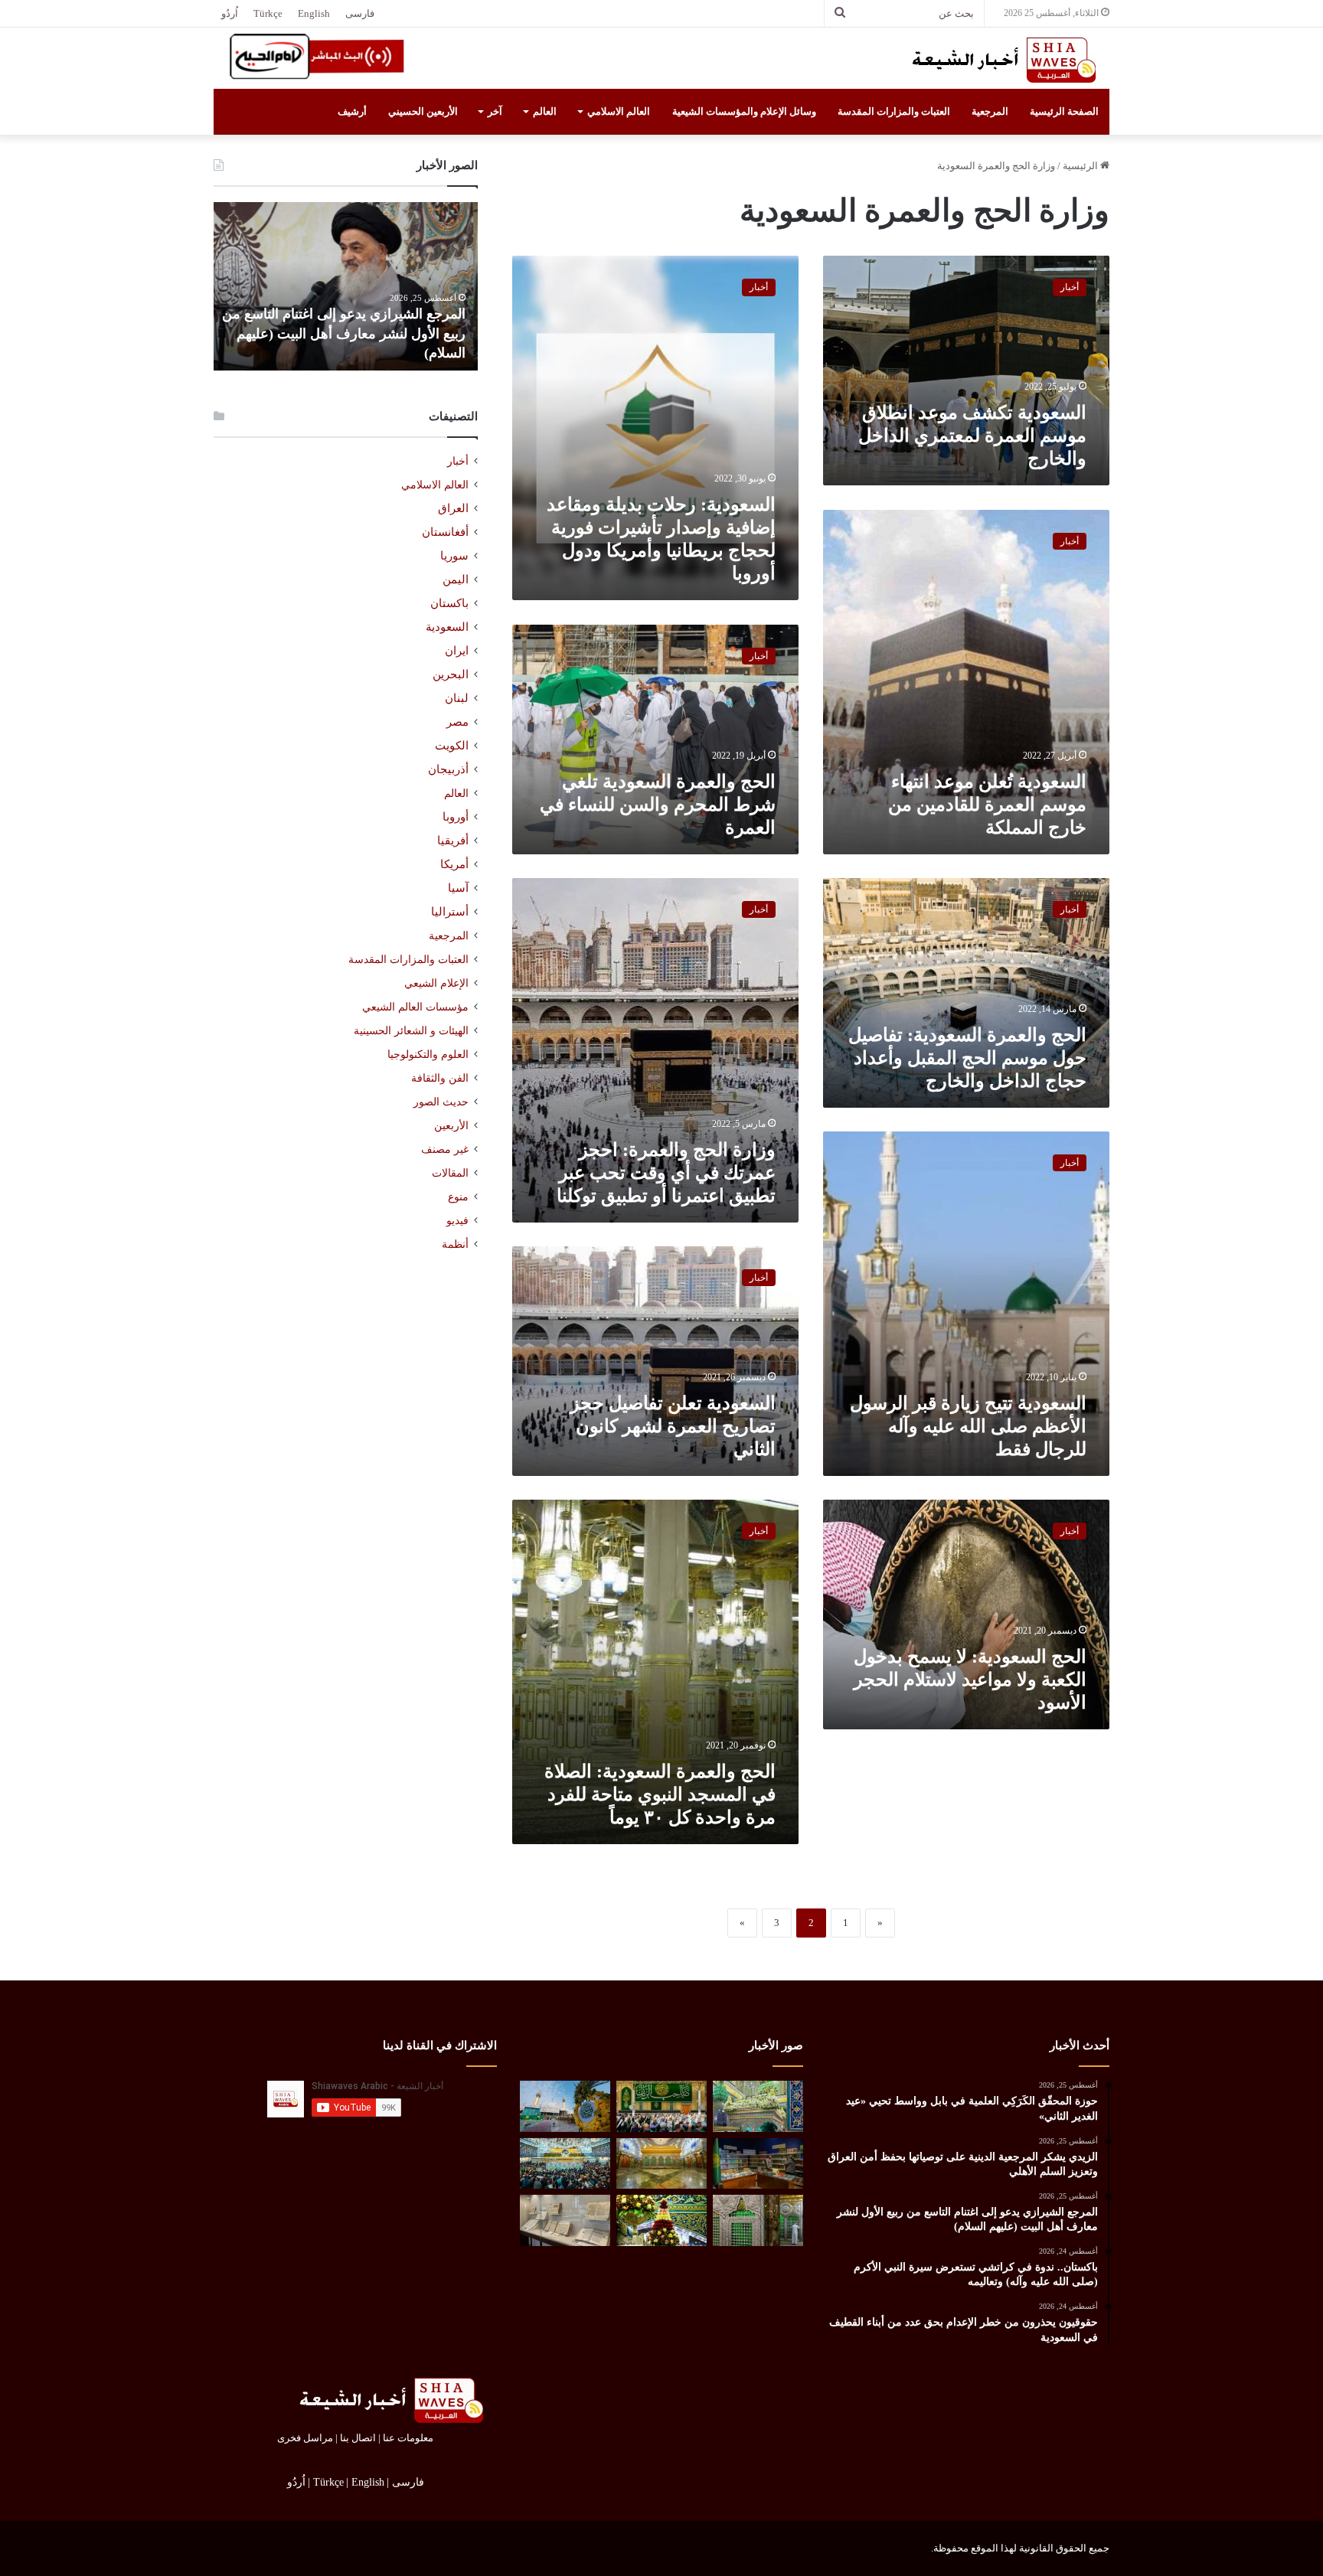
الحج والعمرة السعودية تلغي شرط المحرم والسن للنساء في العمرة (658, 805)
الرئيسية (1081, 166)
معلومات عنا (408, 2438)
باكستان (449, 603)
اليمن (456, 580)
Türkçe (268, 13)
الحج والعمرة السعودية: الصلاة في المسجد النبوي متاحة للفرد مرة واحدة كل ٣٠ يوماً (660, 1794)
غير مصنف (445, 1149)
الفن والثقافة (440, 1078)
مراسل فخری (305, 2438)
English (314, 13)
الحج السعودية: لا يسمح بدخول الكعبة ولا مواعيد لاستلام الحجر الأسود (970, 1680)
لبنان (457, 698)
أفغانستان (445, 532)
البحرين (451, 674)
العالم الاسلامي (619, 111)
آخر (495, 111)
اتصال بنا (358, 2438)
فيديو (457, 1221)
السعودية (447, 627)
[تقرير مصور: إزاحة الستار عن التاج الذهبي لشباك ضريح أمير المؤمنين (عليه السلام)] (661, 2164)
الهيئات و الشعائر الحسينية (411, 1030)
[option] (346, 286)
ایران (457, 651)
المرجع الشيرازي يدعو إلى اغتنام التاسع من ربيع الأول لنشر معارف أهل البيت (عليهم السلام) (348, 333)
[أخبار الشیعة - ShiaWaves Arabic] (998, 60)
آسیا (458, 888)
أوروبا (456, 817)
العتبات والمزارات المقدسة (894, 111)
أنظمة (455, 1244)
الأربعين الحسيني (423, 111)
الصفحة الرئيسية (1064, 111)
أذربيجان (448, 769)
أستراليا (450, 912)
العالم (545, 111)
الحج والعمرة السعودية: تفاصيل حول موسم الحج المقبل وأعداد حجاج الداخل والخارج (967, 1058)
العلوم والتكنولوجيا (428, 1054)
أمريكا (454, 864)
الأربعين (451, 1126)
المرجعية (990, 111)
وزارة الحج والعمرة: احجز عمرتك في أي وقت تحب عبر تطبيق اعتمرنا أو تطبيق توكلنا (666, 1173)
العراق (453, 508)
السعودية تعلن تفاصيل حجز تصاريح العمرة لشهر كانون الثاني (673, 1426)
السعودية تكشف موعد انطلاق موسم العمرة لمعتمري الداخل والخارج (972, 436)
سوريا (454, 556)
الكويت (452, 746)
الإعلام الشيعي (436, 983)
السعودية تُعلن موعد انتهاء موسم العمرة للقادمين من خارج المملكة (987, 805)
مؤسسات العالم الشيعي (415, 1007)
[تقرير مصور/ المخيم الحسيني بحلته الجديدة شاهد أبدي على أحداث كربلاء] (758, 2220)
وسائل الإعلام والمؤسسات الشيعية (744, 111)
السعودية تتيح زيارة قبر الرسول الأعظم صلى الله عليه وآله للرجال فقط (968, 1426)
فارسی (360, 13)
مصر (457, 722)
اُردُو (230, 13)
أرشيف (352, 111)
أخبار (458, 461)
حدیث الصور (441, 1102)
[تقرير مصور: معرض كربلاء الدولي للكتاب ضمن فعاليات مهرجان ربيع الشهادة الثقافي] (758, 2164)
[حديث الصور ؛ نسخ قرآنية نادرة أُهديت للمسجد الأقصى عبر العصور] (565, 2220)
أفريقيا (453, 841)
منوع (458, 1197)
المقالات (450, 1173)
